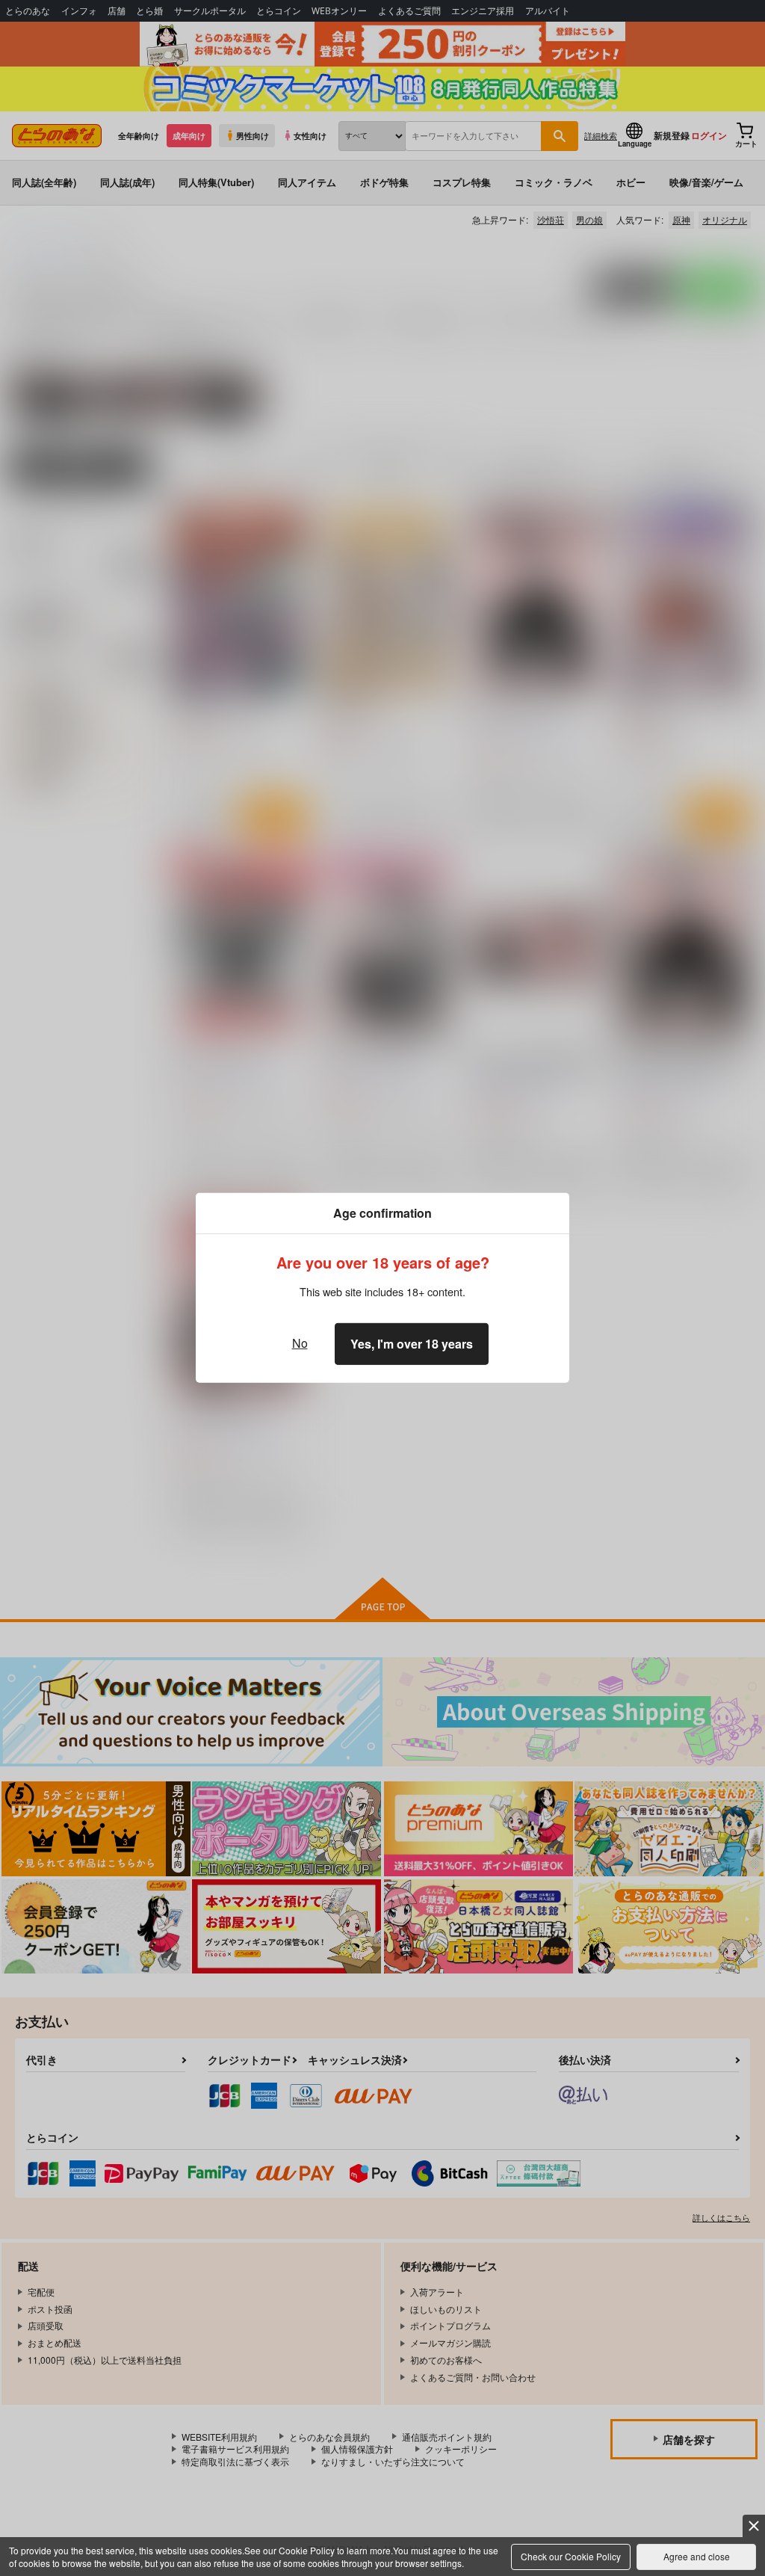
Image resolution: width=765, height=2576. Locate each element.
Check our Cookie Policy (571, 2556)
